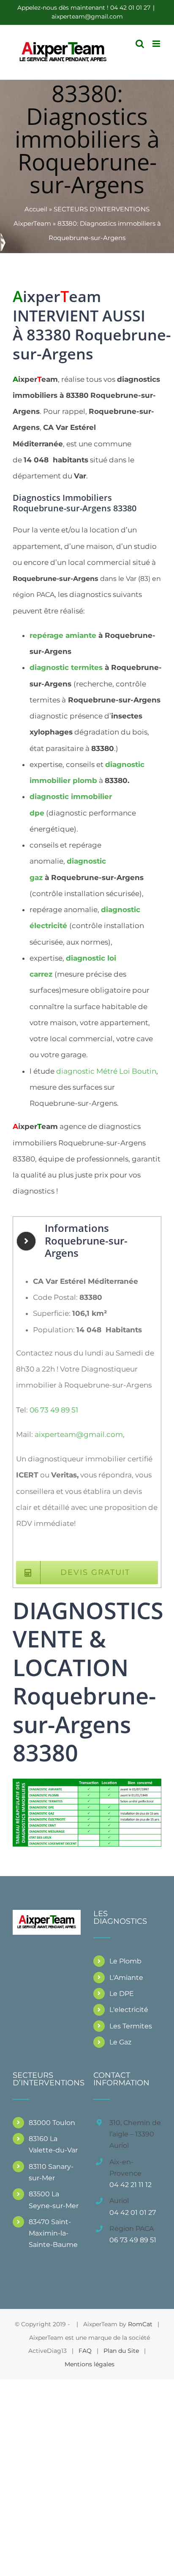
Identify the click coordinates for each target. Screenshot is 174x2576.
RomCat (140, 2324)
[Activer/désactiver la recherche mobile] (140, 44)
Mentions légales (90, 2364)
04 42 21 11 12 (130, 2185)
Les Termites (131, 2026)
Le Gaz (120, 2042)
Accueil (36, 209)
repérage (63, 635)
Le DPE (122, 1994)
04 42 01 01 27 (133, 2213)
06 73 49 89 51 (54, 1410)
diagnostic (66, 667)
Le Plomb (125, 1961)
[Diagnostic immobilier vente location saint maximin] (87, 1782)
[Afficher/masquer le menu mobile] (157, 44)
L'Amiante (126, 1978)
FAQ (85, 2351)
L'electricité (129, 2010)
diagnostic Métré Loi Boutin (106, 1071)
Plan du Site (121, 2351)
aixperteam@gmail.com (87, 16)
